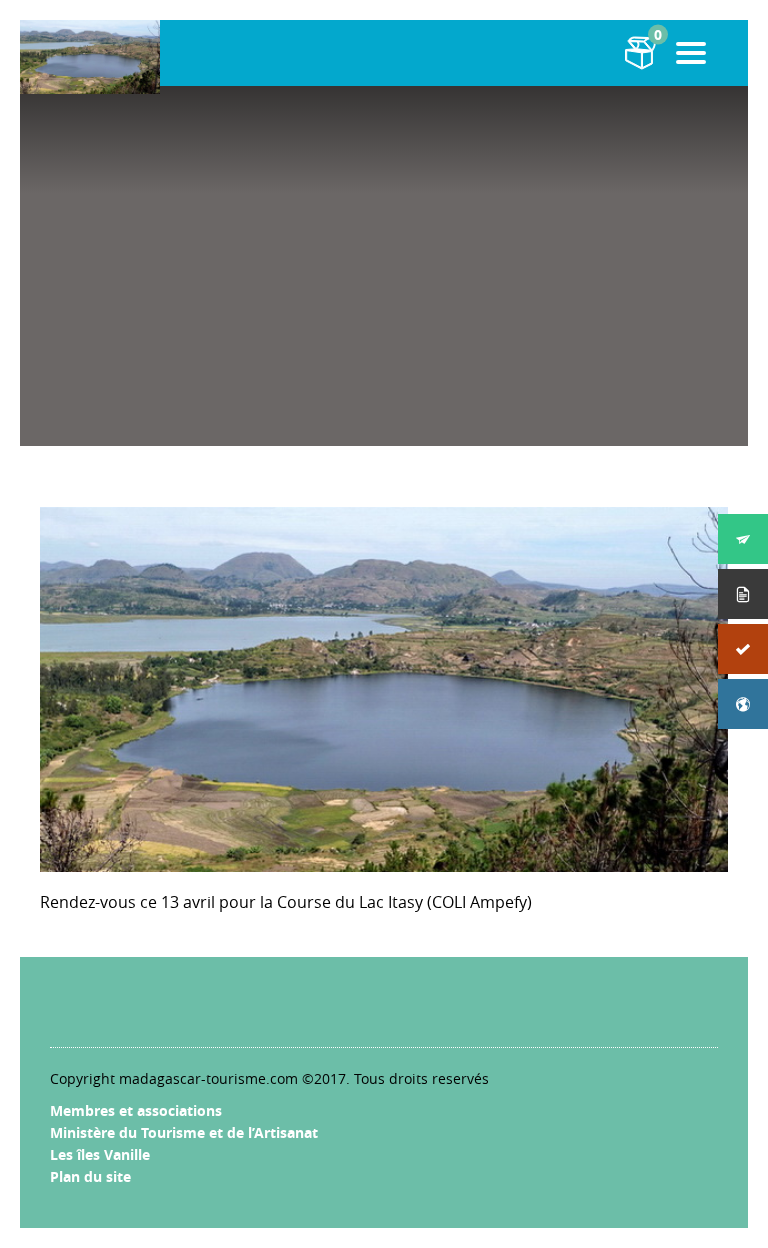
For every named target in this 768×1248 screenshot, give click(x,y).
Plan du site (90, 1176)
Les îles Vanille (100, 1154)
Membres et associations (136, 1110)
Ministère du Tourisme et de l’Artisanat (184, 1132)
